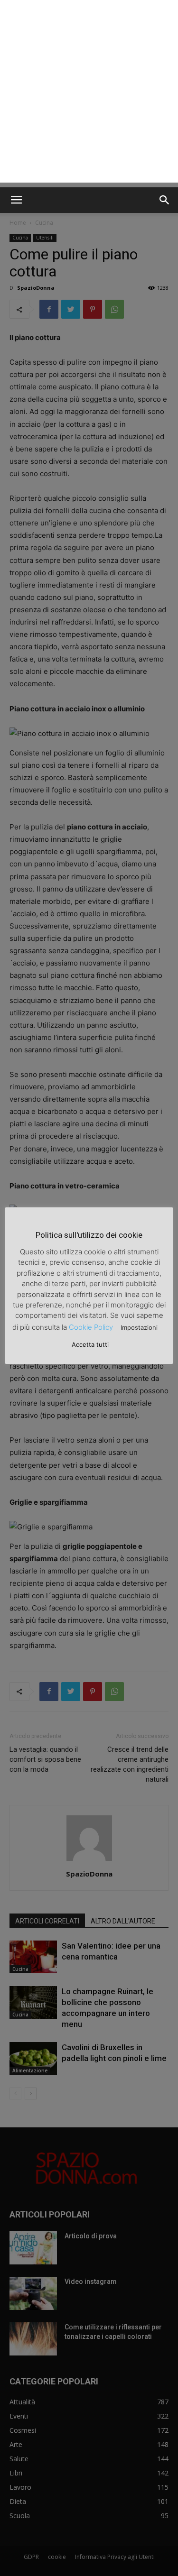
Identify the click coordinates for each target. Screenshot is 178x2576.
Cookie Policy (91, 1327)
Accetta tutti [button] (90, 1344)
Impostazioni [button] (139, 1327)
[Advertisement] (89, 94)
